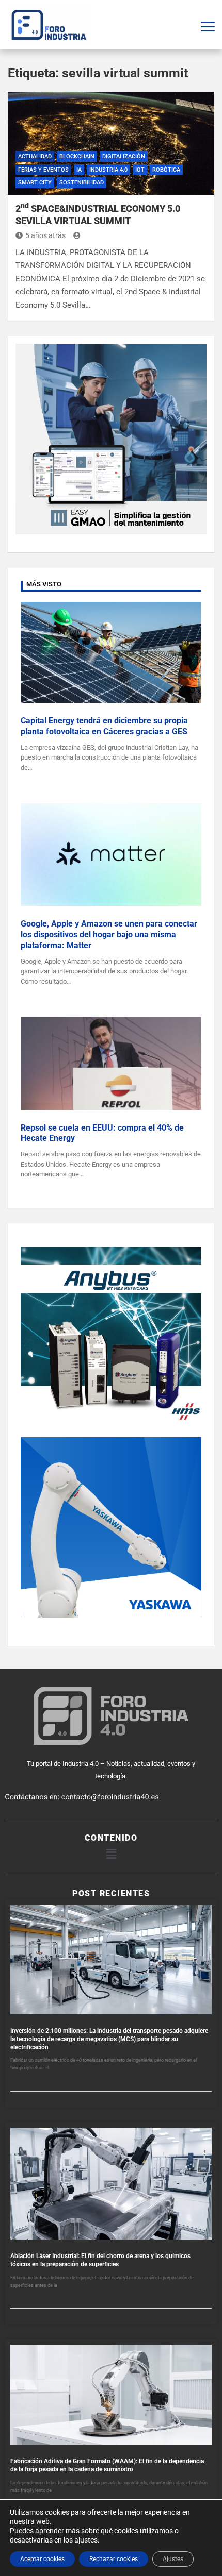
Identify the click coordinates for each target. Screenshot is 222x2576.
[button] (111, 1854)
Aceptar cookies (42, 2559)
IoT (140, 170)
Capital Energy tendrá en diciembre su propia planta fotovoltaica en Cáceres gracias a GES (104, 726)
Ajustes (173, 2559)
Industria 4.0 (108, 170)
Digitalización (124, 156)
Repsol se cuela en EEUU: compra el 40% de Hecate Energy (102, 1133)
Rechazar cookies (114, 2559)
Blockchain (77, 156)
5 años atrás (45, 235)
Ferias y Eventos (43, 170)
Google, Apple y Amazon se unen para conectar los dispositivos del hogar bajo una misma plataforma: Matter (109, 935)
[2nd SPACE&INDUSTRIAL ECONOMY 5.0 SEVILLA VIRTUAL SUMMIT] (111, 143)
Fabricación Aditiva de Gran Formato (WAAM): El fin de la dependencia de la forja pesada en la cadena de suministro (107, 2465)
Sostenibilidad (82, 183)
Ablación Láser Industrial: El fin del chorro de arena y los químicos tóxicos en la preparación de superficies (100, 2260)
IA (79, 170)
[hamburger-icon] (208, 25)
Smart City (35, 183)
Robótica (166, 170)
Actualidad (35, 156)
